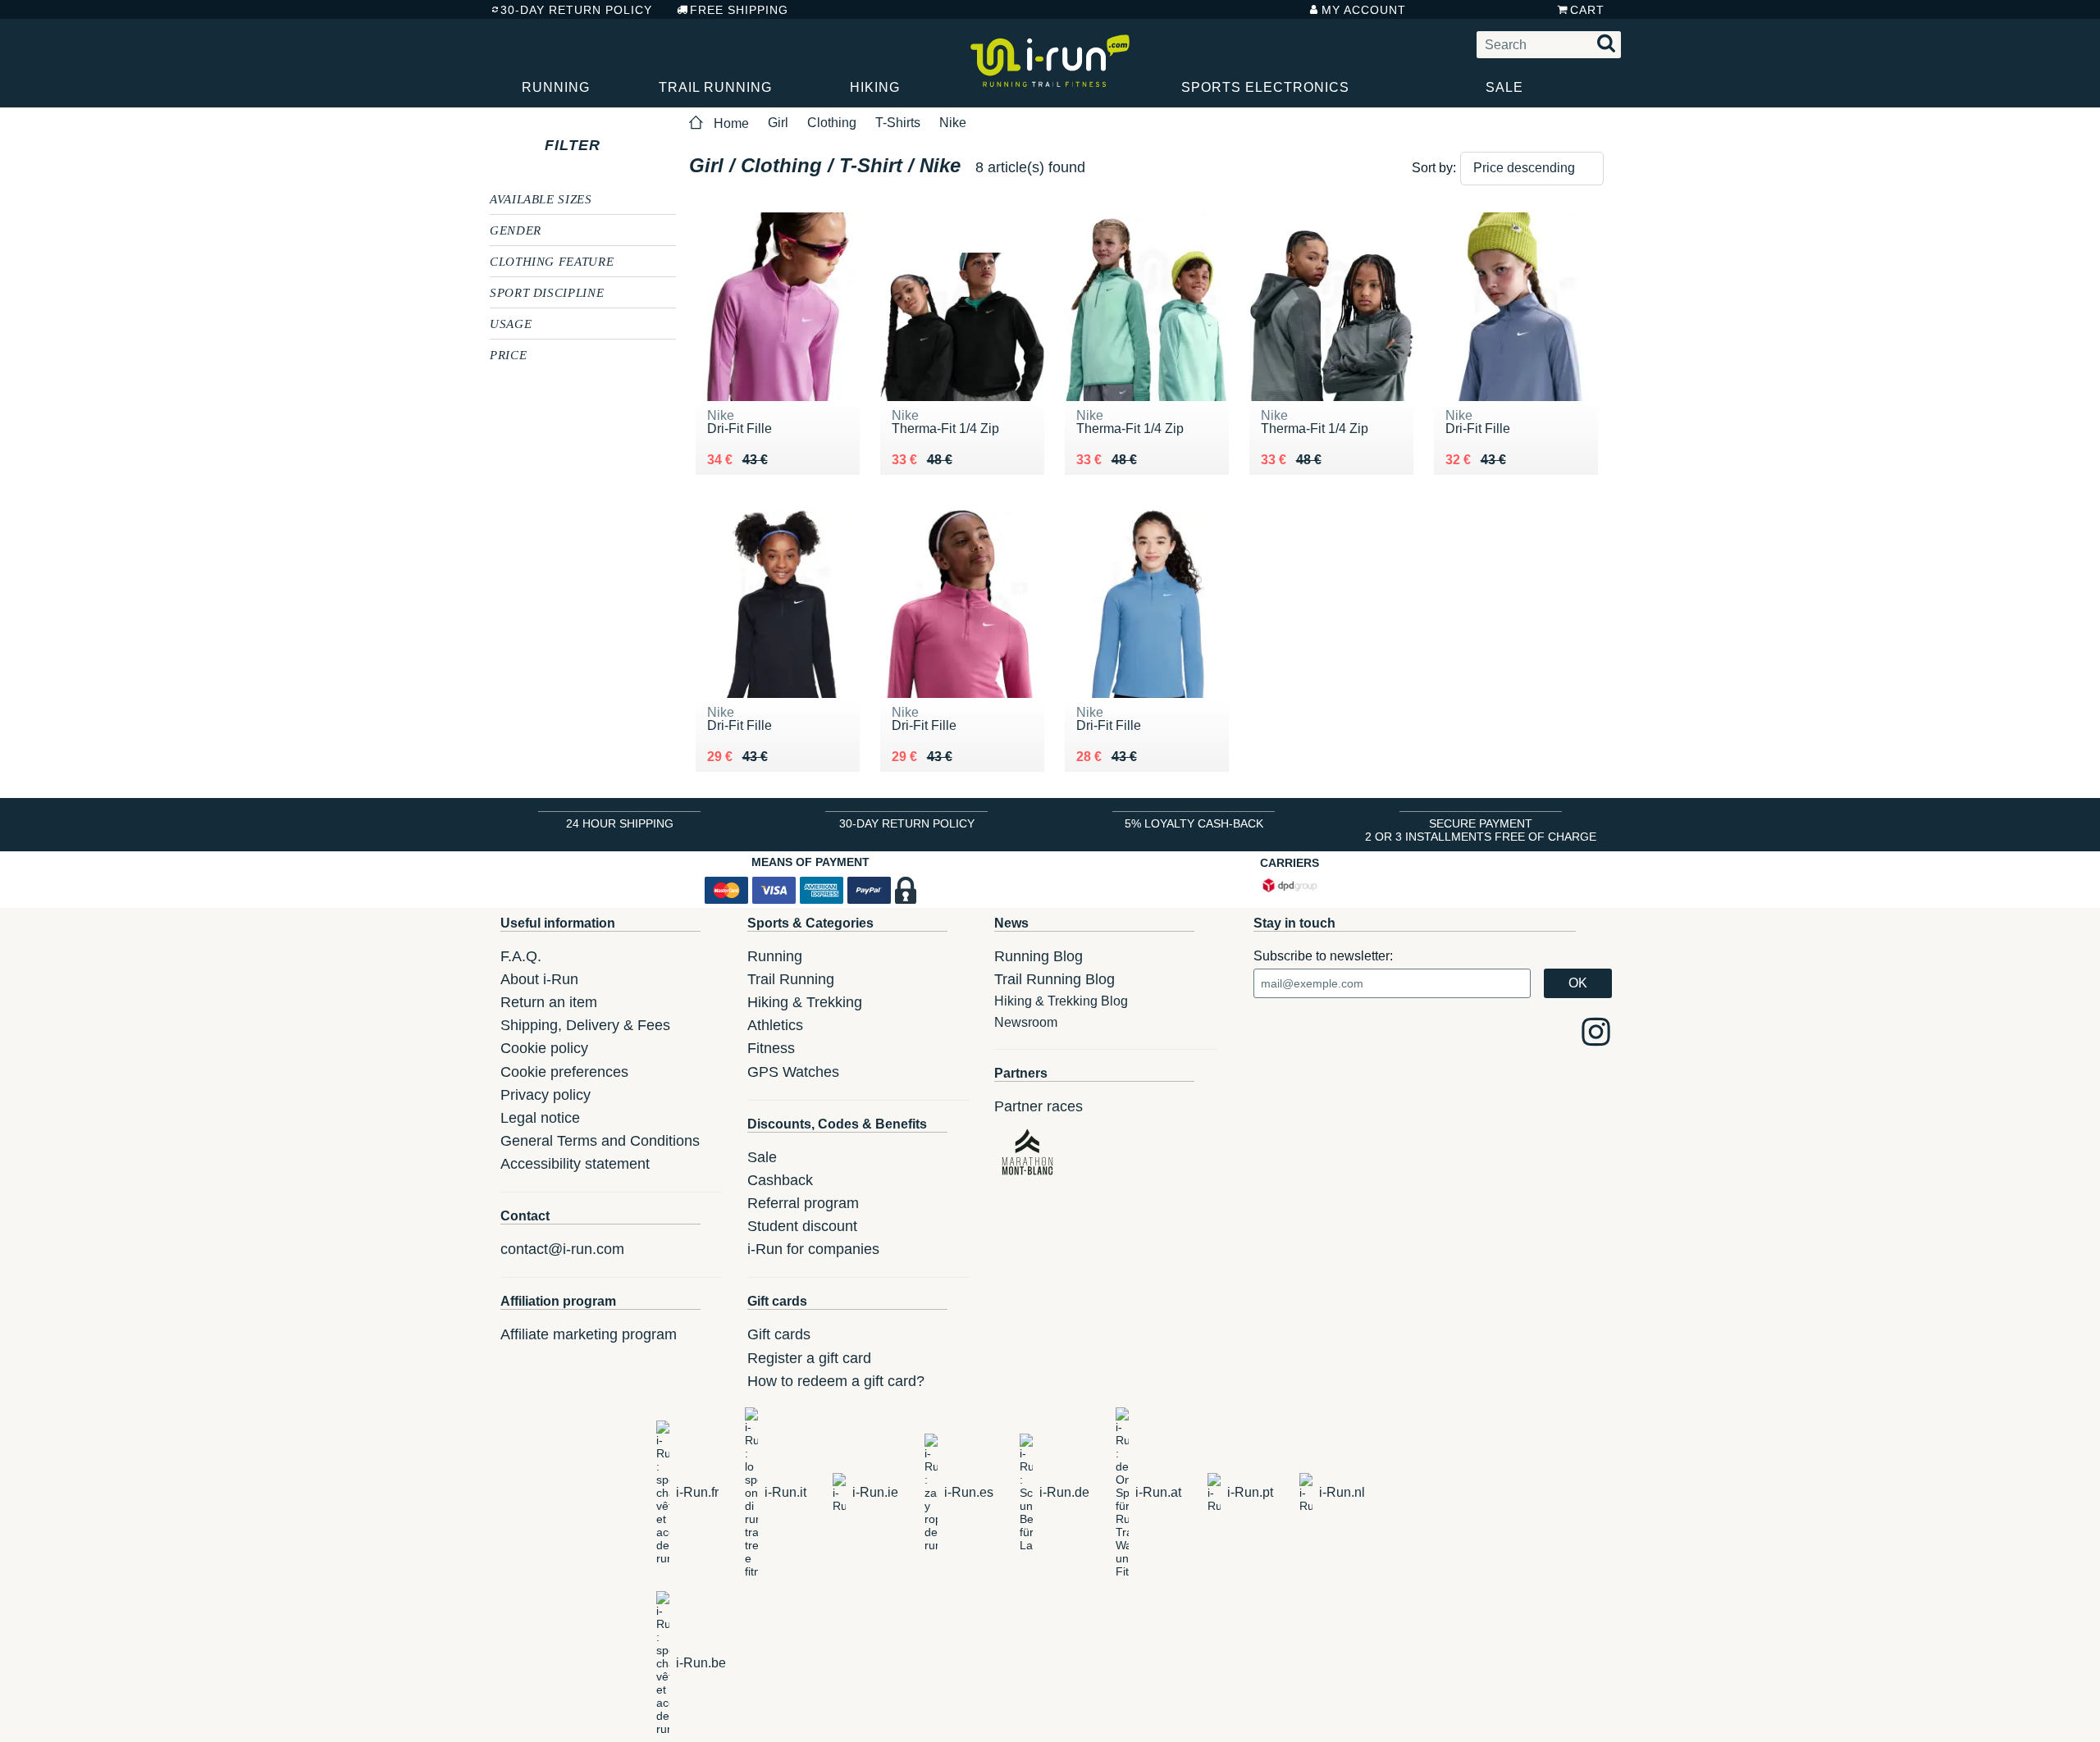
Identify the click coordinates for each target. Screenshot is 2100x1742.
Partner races (1039, 1106)
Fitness (771, 1048)
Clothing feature (552, 261)
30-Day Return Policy (576, 10)
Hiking (875, 87)
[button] (1532, 169)
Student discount (802, 1226)
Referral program (803, 1203)
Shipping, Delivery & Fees (585, 1025)
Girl (778, 123)
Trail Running (715, 87)
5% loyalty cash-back (1194, 823)
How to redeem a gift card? (836, 1381)
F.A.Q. (521, 956)
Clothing (832, 123)
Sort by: (1434, 168)
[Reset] (616, 145)
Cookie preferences (564, 1072)
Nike (953, 123)
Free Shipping (739, 10)
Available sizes (541, 198)
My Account (1364, 10)
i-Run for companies (813, 1249)
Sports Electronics (1265, 87)
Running (556, 87)
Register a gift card (809, 1358)
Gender (516, 230)
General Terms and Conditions (600, 1141)
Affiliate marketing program (589, 1334)
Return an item (549, 1002)
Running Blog (1039, 956)
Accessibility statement (575, 1164)
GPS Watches (793, 1072)
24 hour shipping (620, 823)
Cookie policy (544, 1048)
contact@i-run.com (562, 1249)
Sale (1504, 87)
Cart (1587, 10)
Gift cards (779, 1334)
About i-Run (539, 979)
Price (508, 354)
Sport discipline (547, 292)
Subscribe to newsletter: (1323, 956)
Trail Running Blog (1055, 979)
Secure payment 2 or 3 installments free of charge (1481, 830)
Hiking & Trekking (805, 1002)
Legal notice (540, 1118)
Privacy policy (546, 1095)
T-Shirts (898, 123)
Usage (511, 323)
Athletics (775, 1025)
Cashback (780, 1180)
